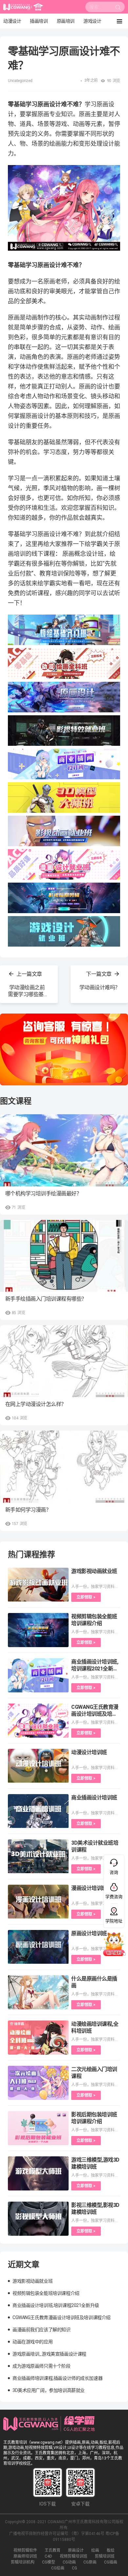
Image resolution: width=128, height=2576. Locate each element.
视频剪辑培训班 (74, 2556)
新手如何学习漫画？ (28, 1510)
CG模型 (49, 2562)
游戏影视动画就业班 (94, 1571)
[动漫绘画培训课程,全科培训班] (38, 2038)
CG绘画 (58, 2568)
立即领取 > (86, 1597)
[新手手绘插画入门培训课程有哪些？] (64, 1256)
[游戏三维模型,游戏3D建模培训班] (38, 2173)
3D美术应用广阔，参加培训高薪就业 (49, 2390)
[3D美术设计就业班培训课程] (38, 1856)
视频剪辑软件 (25, 2550)
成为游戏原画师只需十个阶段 (42, 2366)
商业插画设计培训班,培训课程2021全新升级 (95, 1669)
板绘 (111, 2550)
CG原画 (90, 2562)
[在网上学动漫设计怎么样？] (64, 1361)
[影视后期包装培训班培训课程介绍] (38, 2128)
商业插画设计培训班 (94, 1798)
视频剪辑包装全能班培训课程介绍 (46, 2293)
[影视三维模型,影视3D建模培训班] (38, 2219)
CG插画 (111, 2562)
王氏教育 (53, 2550)
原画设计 (76, 2550)
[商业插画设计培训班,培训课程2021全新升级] (38, 1675)
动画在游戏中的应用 (32, 2342)
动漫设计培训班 (89, 1752)
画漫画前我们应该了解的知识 (42, 2330)
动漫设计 (12, 21)
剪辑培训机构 (23, 2562)
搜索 (118, 9)
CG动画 (69, 2562)
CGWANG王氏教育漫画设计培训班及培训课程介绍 (95, 1714)
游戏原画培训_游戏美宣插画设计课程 (49, 2354)
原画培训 (66, 21)
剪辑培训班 (105, 2556)
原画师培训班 (25, 2556)
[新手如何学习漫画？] (64, 1466)
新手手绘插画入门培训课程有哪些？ (46, 1299)
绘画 (95, 2550)
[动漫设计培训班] (38, 1766)
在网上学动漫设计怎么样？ (36, 1404)
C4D (48, 2556)
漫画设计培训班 (89, 1888)
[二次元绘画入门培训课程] (38, 2083)
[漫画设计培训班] (38, 1902)
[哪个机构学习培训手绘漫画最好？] (64, 1150)
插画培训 (39, 21)
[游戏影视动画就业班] (38, 1585)
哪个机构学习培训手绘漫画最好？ (43, 1194)
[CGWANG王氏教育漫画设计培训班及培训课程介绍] (38, 1721)
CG (75, 2568)
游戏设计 (92, 21)
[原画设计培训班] (38, 1947)
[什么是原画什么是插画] (38, 1992)
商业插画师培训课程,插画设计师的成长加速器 (57, 2378)
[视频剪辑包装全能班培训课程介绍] (38, 1630)
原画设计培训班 (89, 1933)
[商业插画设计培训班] (38, 1811)
